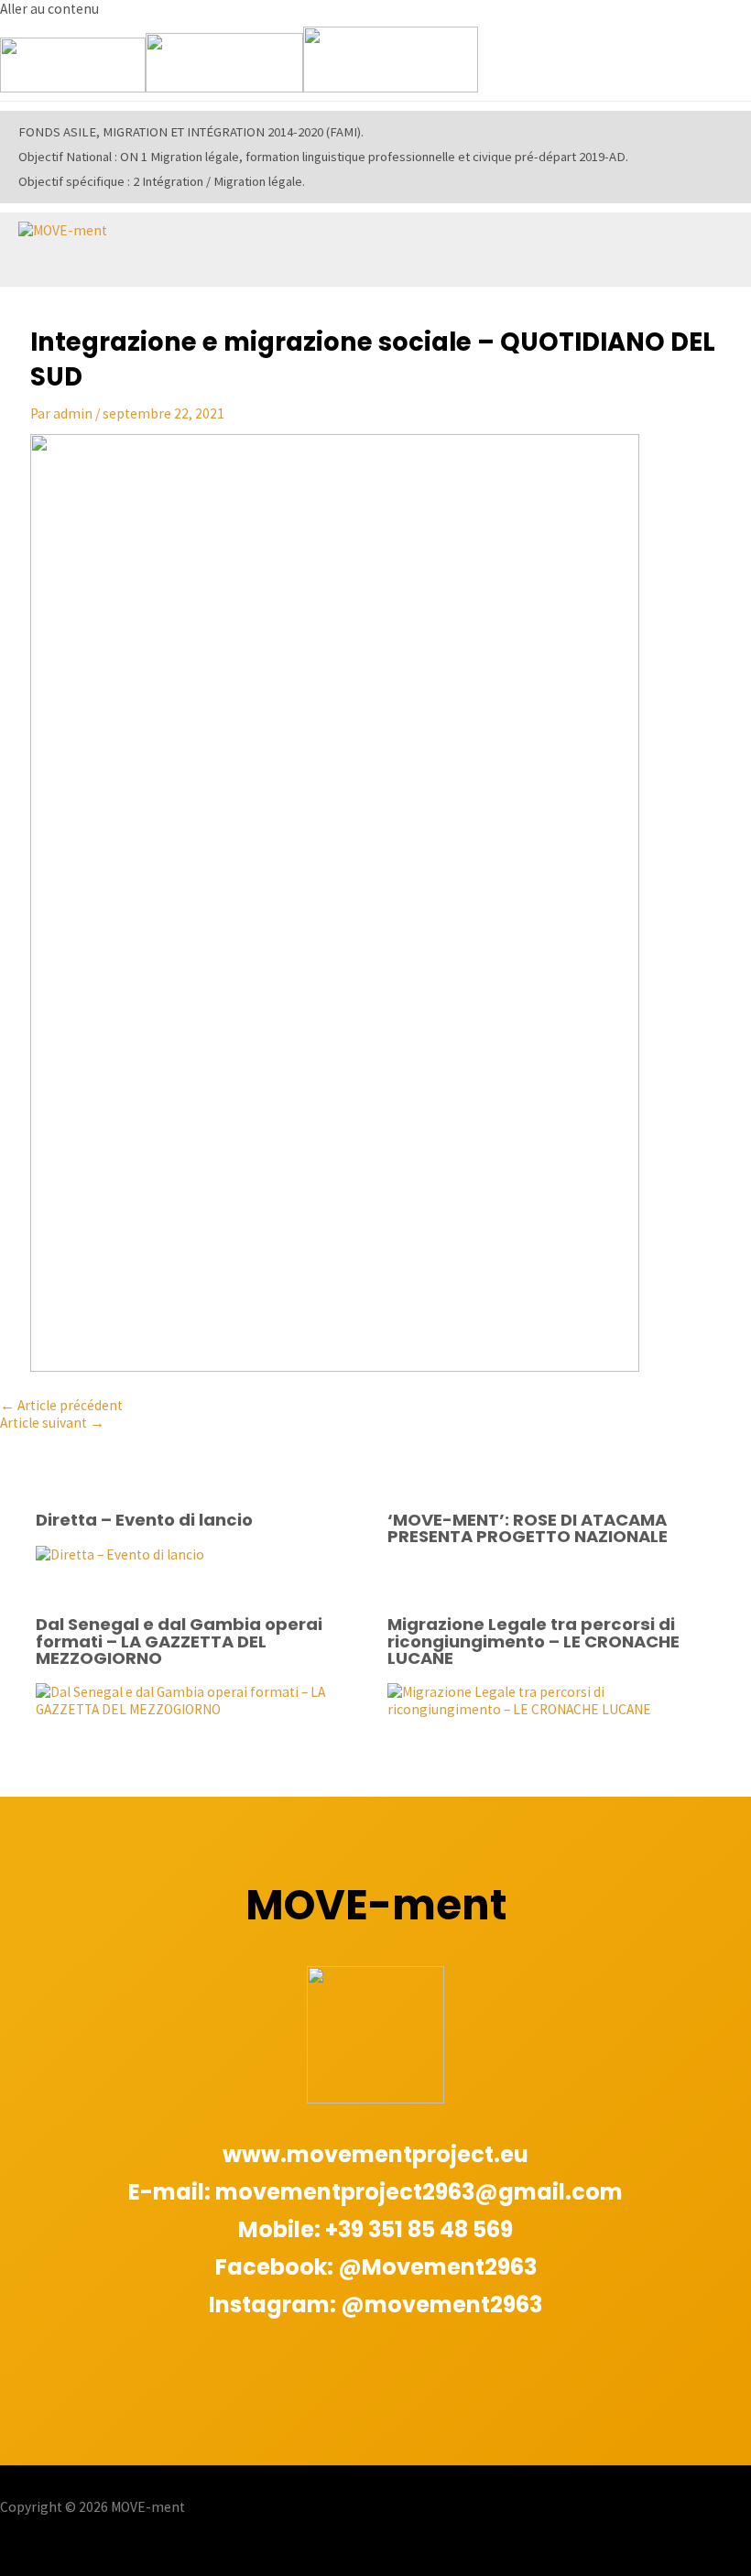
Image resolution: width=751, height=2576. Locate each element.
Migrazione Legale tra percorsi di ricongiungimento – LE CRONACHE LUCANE (533, 1641)
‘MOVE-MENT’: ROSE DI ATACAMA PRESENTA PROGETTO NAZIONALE (528, 1528)
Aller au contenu (49, 9)
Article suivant (52, 1423)
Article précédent (61, 1405)
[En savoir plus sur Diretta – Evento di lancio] (120, 1554)
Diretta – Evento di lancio (144, 1520)
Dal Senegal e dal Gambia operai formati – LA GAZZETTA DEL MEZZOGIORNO (179, 1641)
